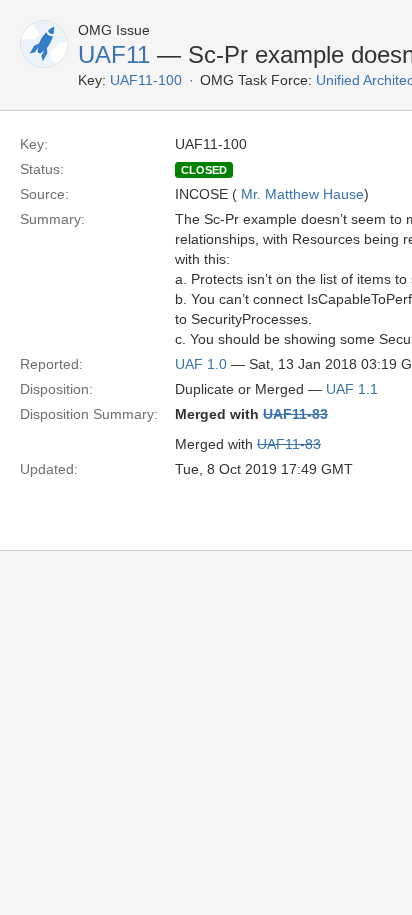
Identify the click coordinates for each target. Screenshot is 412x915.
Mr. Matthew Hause (302, 194)
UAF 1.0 (201, 364)
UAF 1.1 (352, 389)
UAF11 (114, 54)
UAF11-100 (146, 80)
